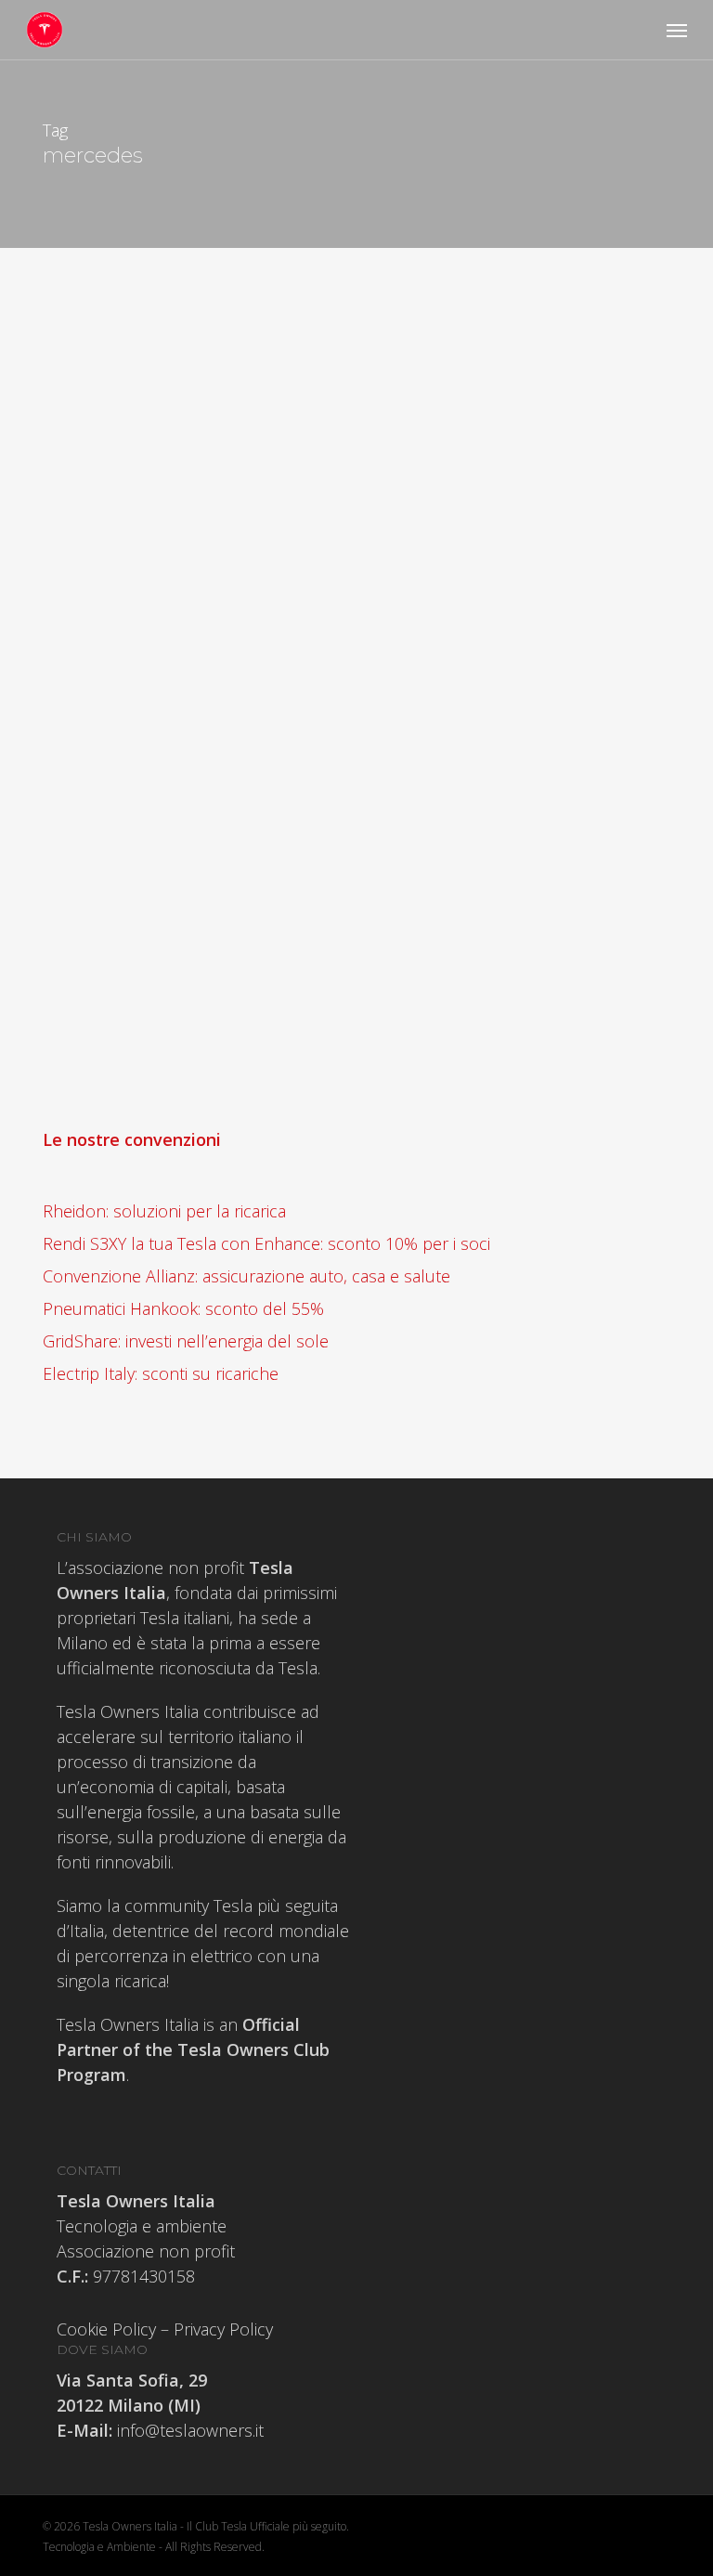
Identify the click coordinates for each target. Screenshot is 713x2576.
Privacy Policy (223, 2329)
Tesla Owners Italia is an (193, 2049)
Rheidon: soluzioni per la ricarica (164, 1211)
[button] (677, 30)
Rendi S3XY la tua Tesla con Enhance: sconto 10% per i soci (266, 1243)
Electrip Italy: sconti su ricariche (161, 1373)
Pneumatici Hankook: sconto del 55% (183, 1308)
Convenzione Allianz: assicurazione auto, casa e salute (246, 1276)
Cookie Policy (106, 2329)
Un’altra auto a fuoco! (257, 971)
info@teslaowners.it (188, 2430)
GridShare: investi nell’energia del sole (186, 1341)
